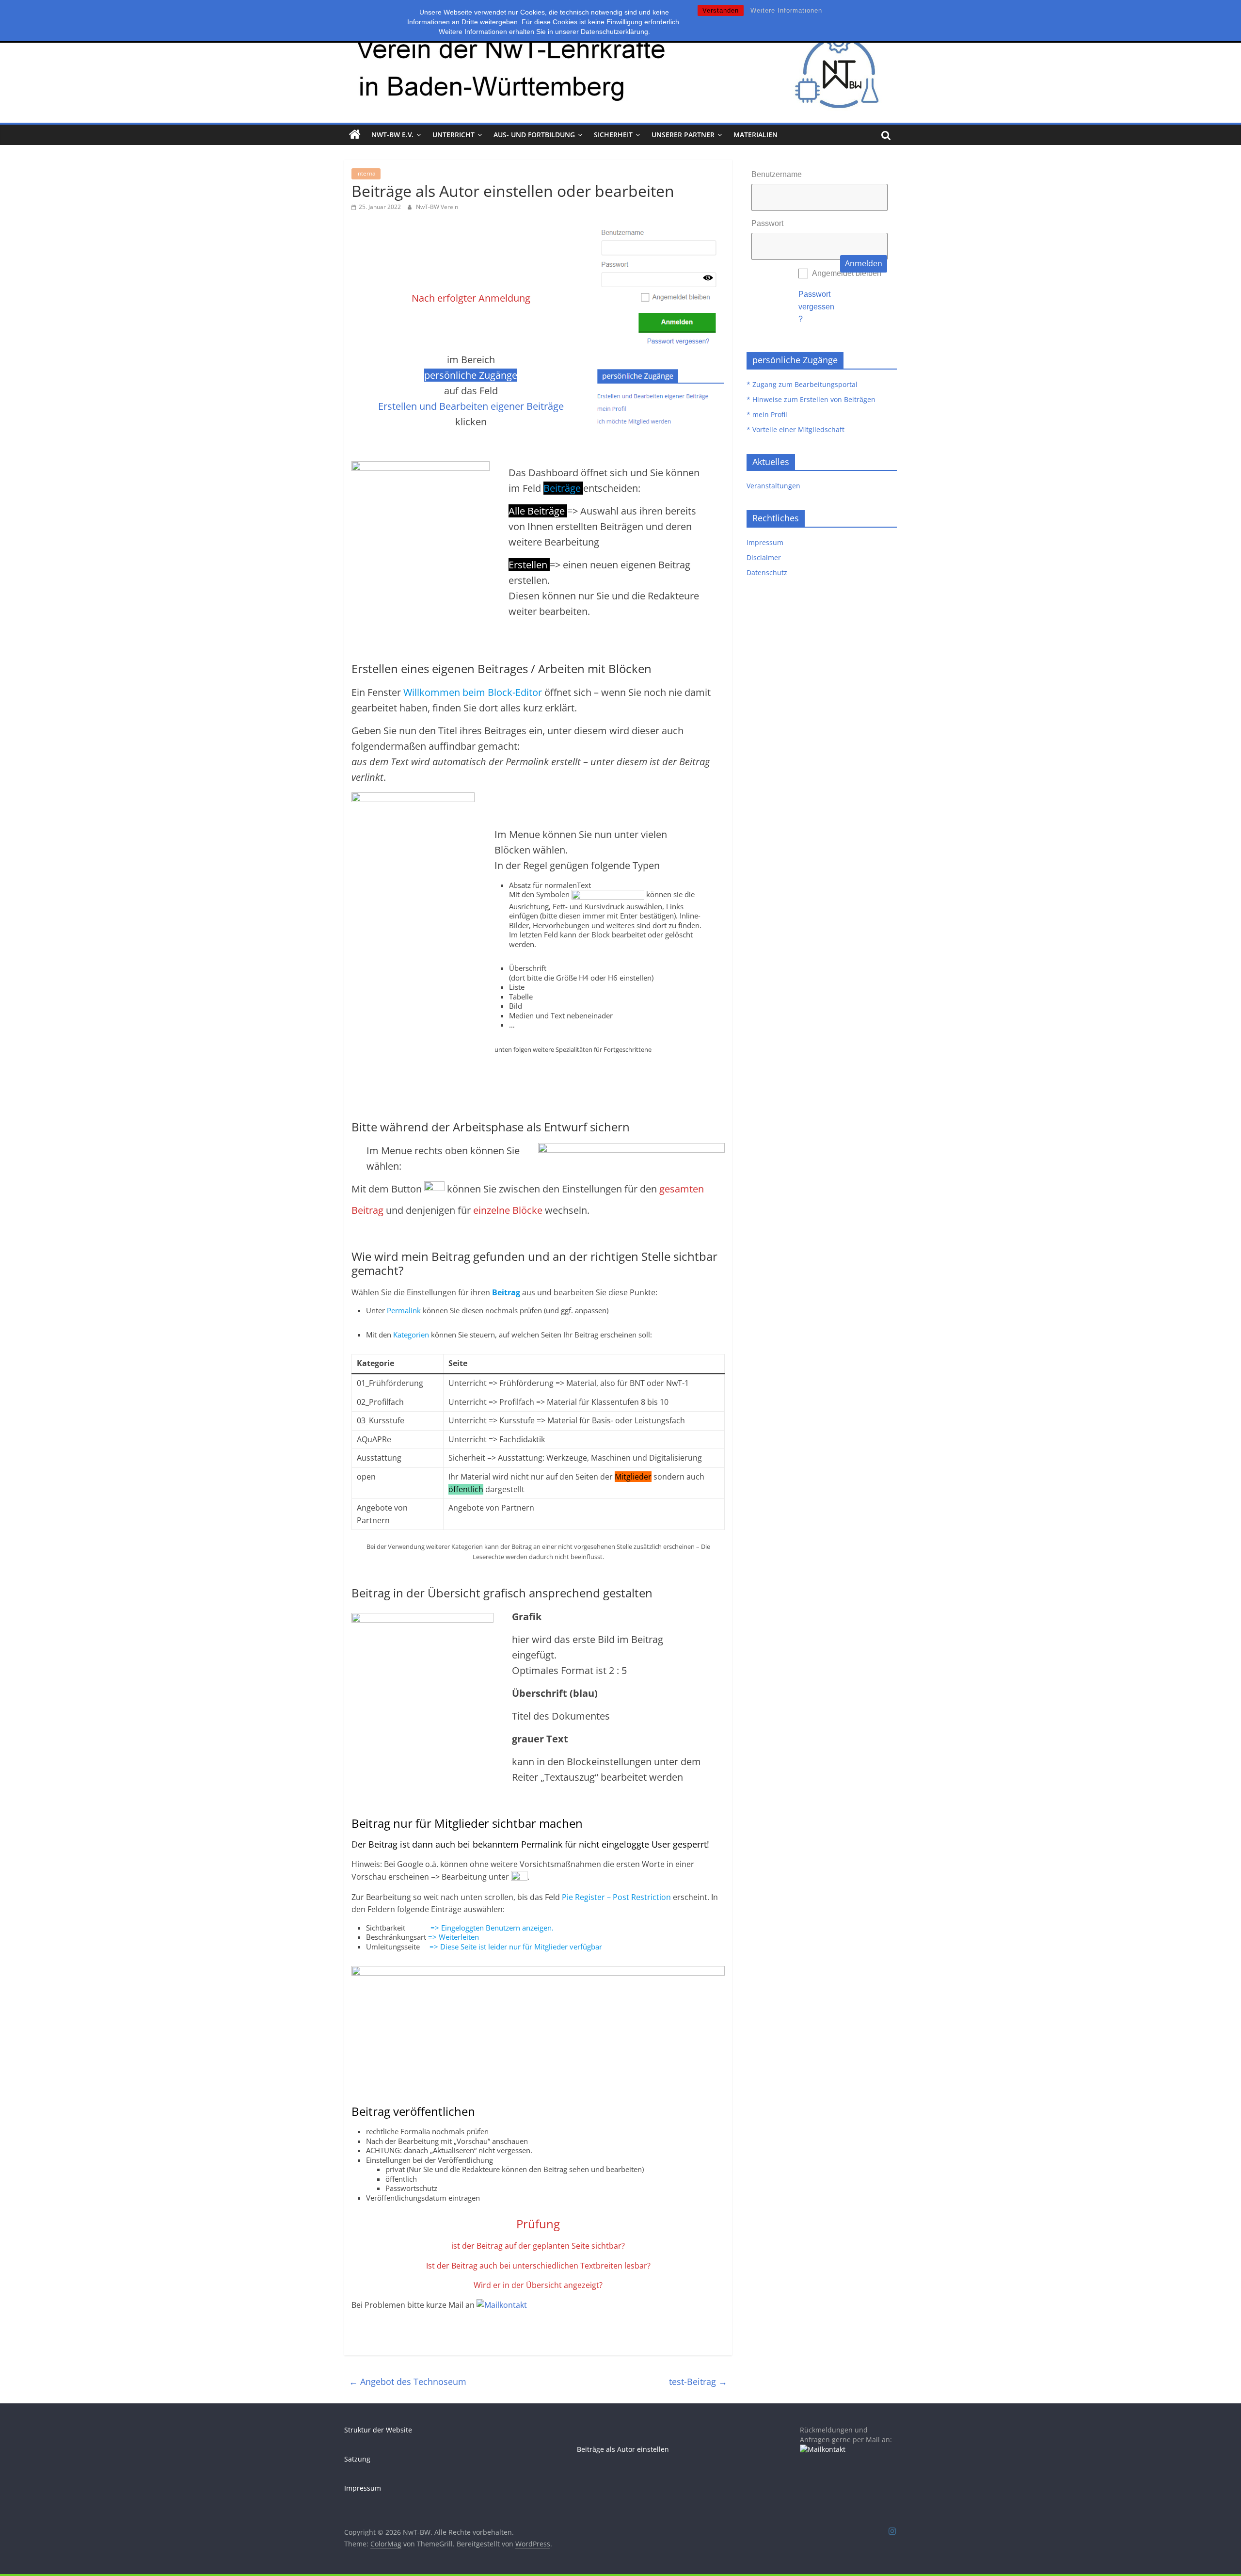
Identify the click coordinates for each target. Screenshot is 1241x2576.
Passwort (767, 223)
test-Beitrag (698, 2382)
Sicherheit (613, 135)
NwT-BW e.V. (392, 135)
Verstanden (721, 10)
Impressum (765, 542)
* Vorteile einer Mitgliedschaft (796, 429)
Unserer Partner (683, 135)
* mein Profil (767, 414)
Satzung (357, 2459)
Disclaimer (764, 557)
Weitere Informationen (786, 10)
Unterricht (453, 135)
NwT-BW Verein (437, 207)
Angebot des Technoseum (408, 2382)
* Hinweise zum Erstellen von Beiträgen (811, 399)
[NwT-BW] (355, 135)
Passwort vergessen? (816, 306)
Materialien (756, 135)
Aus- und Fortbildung (534, 135)
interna (366, 173)
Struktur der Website (378, 2430)
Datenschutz (767, 572)
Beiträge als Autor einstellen (623, 2449)
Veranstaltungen (773, 486)
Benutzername (777, 174)
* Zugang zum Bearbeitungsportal (802, 384)
